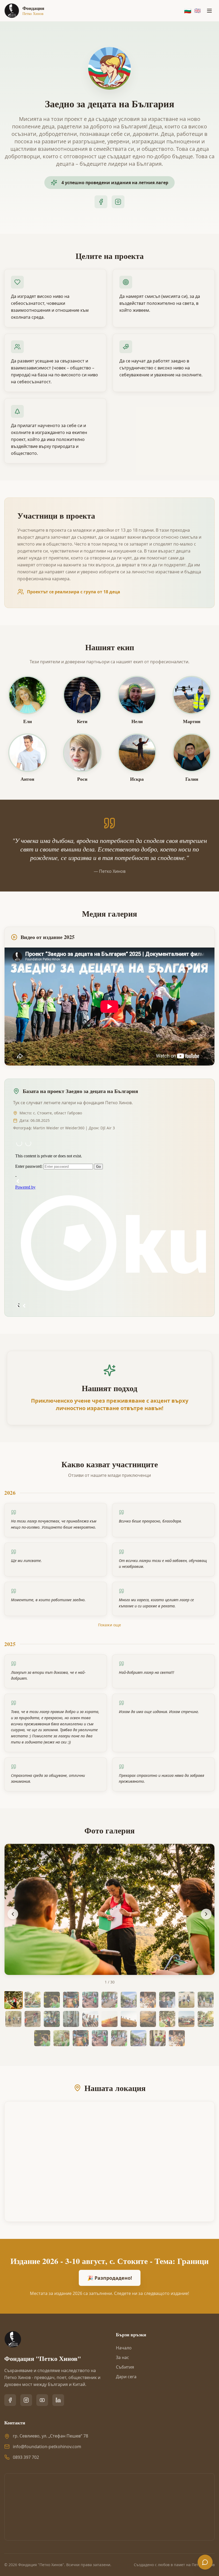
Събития (125, 2367)
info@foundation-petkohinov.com (47, 2447)
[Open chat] (205, 2562)
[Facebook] (101, 202)
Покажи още (109, 1625)
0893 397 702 (26, 2457)
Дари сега (126, 2377)
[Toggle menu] (209, 11)
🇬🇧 (198, 11)
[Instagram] (118, 202)
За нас (122, 2357)
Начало (124, 2348)
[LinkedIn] (58, 2400)
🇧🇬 (188, 11)
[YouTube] (42, 2400)
